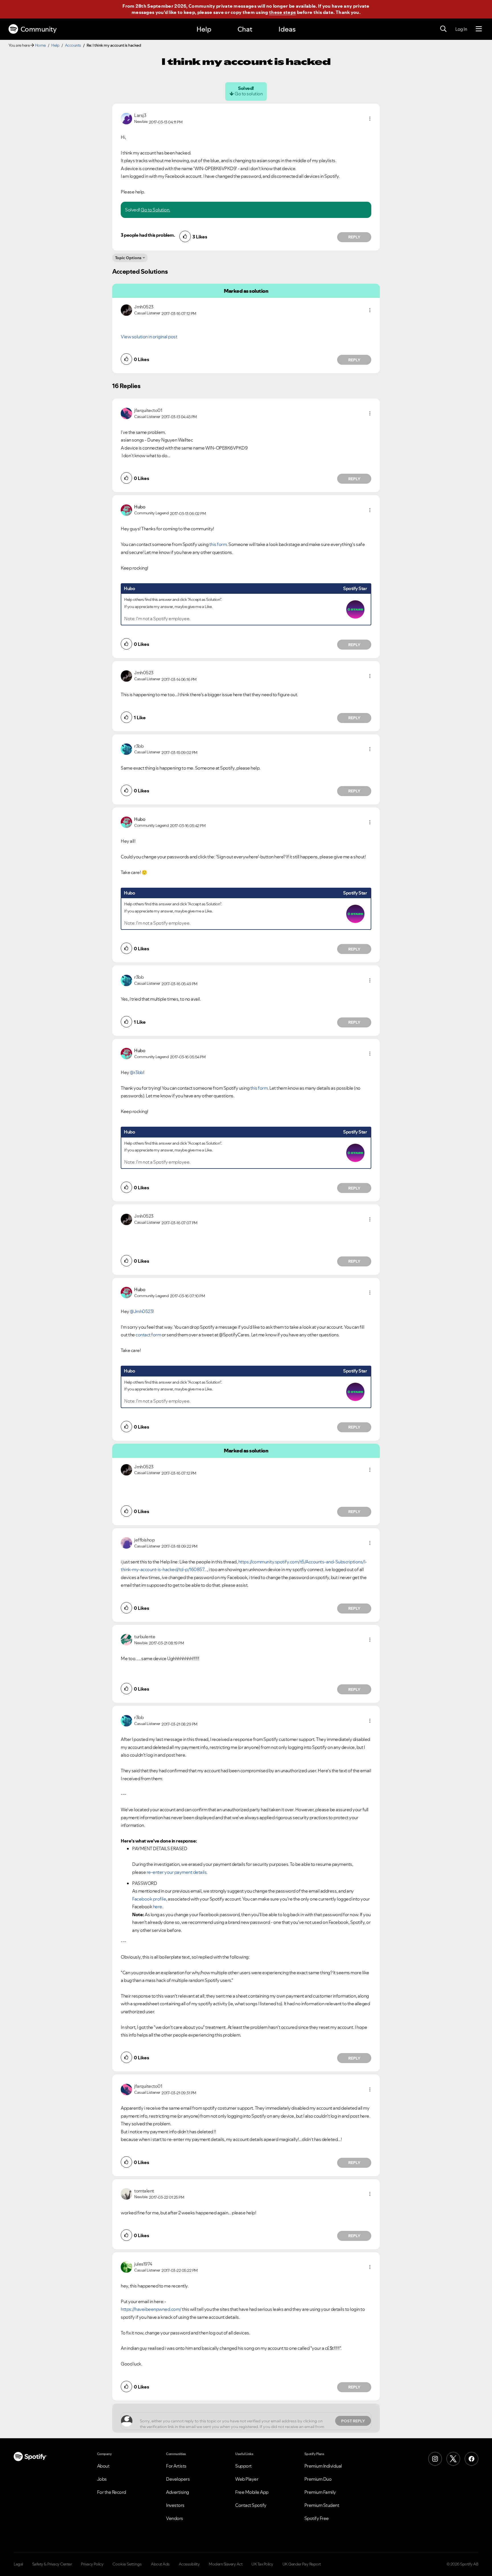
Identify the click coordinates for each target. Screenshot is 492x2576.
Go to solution (249, 94)
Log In (461, 29)
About (103, 2466)
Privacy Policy (92, 2564)
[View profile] (126, 118)
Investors (175, 2505)
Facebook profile (149, 1899)
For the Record (112, 2492)
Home (40, 45)
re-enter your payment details (177, 1872)
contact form (148, 1335)
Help (204, 29)
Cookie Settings (127, 2564)
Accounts (73, 45)
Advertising (178, 2492)
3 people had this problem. (148, 235)
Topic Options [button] (128, 258)
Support (243, 2466)
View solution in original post (149, 337)
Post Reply (353, 2421)
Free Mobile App (252, 2492)
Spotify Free (317, 2518)
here (158, 1907)
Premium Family (320, 2492)
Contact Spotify (251, 2505)
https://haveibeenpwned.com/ (151, 2309)
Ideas (287, 29)
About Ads (160, 2564)
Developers (178, 2479)
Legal (18, 2564)
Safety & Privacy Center (52, 2564)
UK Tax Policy (262, 2564)
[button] (370, 119)
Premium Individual (323, 2466)
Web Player (247, 2479)
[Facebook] (471, 2459)
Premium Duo (318, 2479)
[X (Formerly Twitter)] (453, 2459)
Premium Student (322, 2505)
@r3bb (137, 1072)
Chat (245, 29)
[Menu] (479, 29)
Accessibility (189, 2564)
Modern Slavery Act (225, 2564)
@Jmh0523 (141, 1311)
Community (39, 29)
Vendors (175, 2518)
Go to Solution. (155, 210)
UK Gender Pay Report (302, 2564)
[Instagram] (435, 2459)
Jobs (102, 2479)
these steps (282, 12)
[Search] (443, 29)
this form (218, 544)
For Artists (176, 2466)
